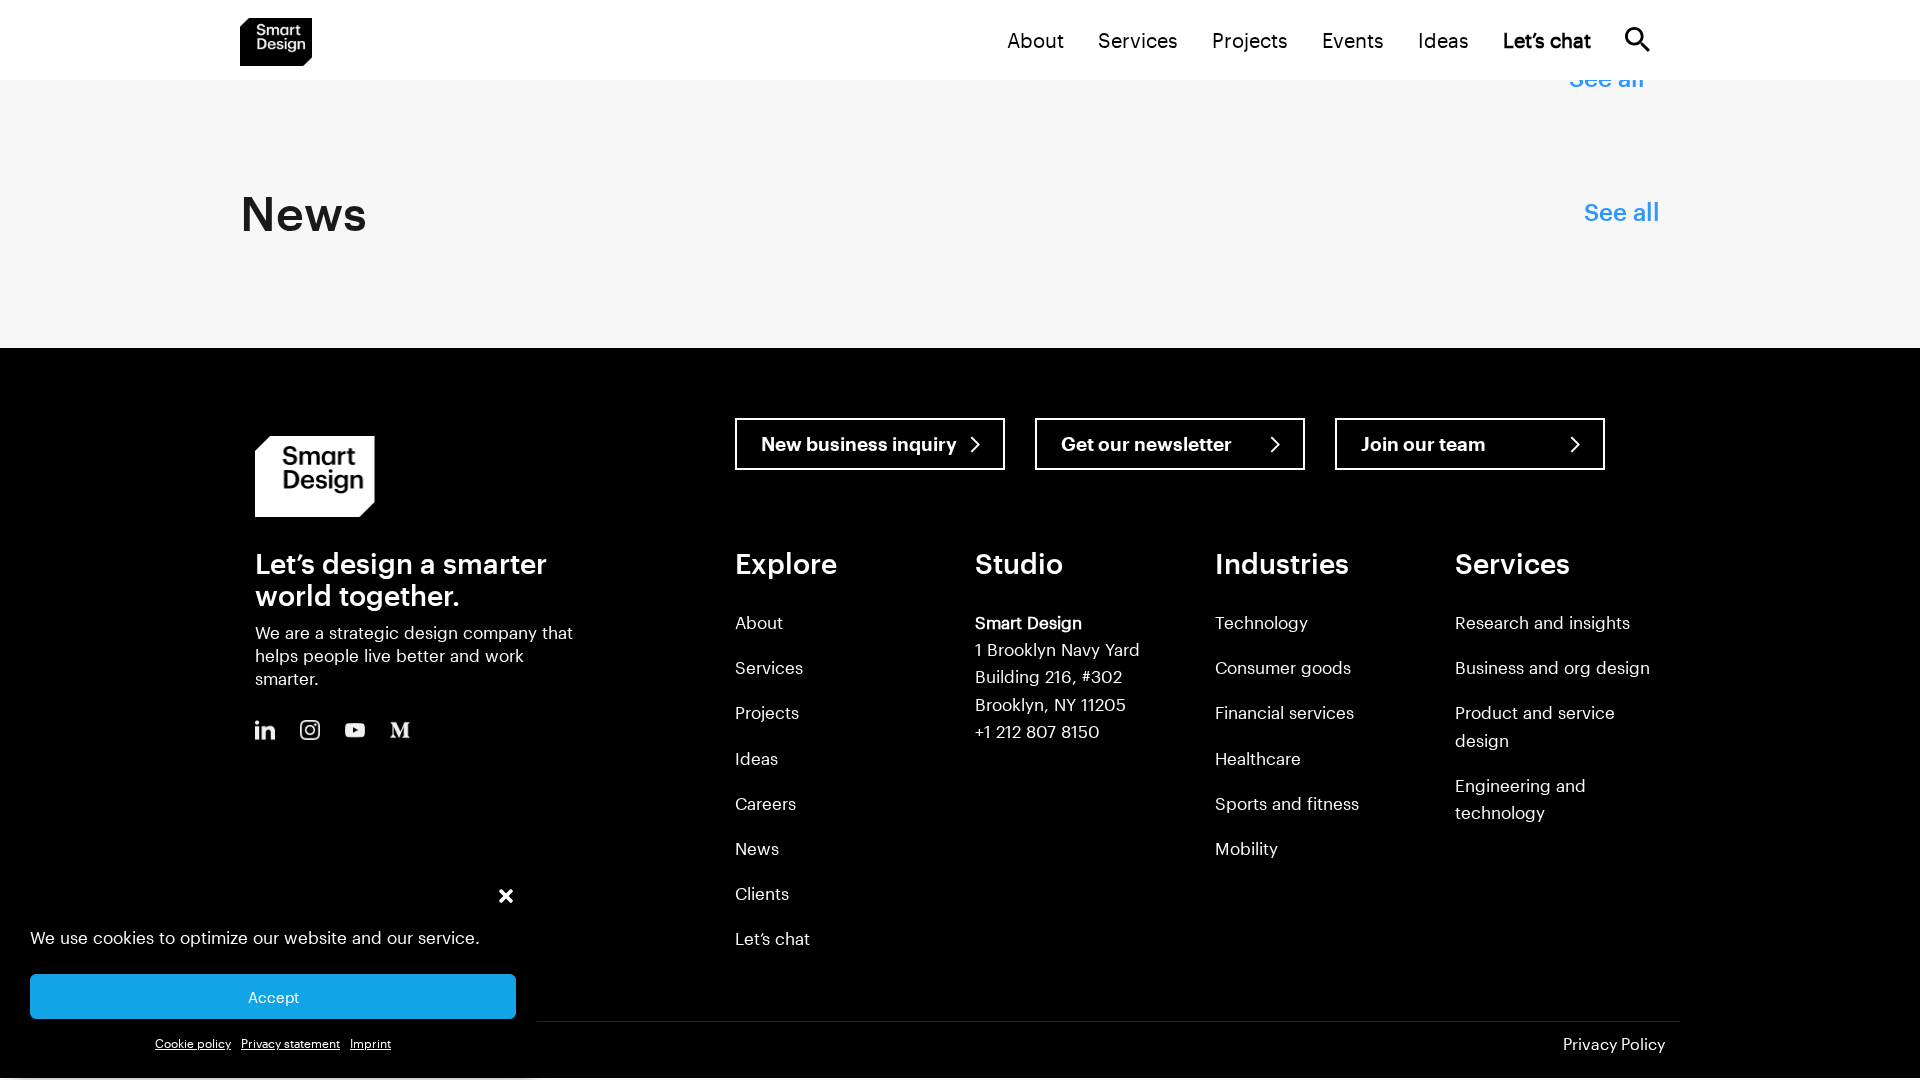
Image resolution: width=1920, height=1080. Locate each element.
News (757, 848)
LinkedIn (265, 730)
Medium (400, 730)
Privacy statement (290, 1043)
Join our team (1423, 443)
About (1035, 40)
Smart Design (276, 42)
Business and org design (1552, 667)
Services (1138, 40)
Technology (1261, 622)
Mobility (1246, 848)
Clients (762, 893)
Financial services (1284, 712)
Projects (1250, 40)
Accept (273, 997)
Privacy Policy (1614, 1043)
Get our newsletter (1146, 443)
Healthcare (1258, 758)
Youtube (355, 730)
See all (1622, 211)
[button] (506, 896)
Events (1353, 40)
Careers (765, 803)
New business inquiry (859, 443)
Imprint (370, 1043)
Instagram (310, 730)
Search (1637, 39)
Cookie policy (193, 1043)
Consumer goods (1283, 667)
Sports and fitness (1287, 803)
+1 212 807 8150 (1037, 731)
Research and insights (1542, 622)
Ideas (1443, 40)
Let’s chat (772, 938)
